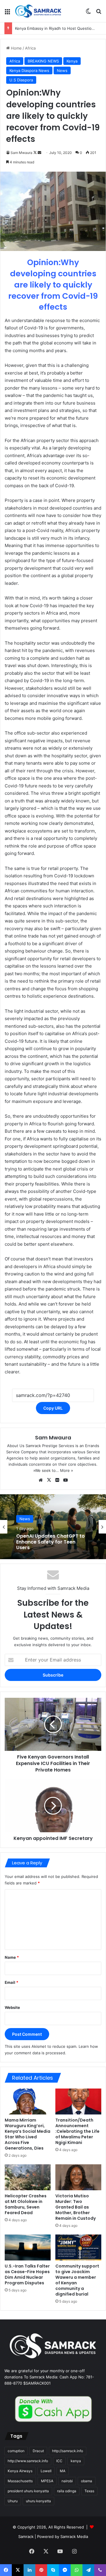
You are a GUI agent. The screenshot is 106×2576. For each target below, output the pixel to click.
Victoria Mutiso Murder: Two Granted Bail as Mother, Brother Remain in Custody (76, 2207)
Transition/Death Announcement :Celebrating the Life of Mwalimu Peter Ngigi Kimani (77, 2131)
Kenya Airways (20, 2471)
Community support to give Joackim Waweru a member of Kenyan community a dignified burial (77, 2280)
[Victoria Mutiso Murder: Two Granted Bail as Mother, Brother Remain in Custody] (78, 2177)
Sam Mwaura (21, 153)
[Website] (41, 1480)
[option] (53, 1527)
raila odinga (67, 2491)
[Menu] (7, 13)
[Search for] (99, 13)
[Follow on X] (35, 153)
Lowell (46, 2471)
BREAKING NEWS (43, 61)
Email (11, 1982)
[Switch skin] (88, 13)
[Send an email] (39, 153)
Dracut (38, 2451)
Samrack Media (74, 2536)
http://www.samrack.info (28, 2461)
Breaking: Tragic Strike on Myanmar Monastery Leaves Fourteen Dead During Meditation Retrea (51, 1543)
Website (12, 2007)
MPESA (47, 2481)
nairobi (67, 2481)
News (62, 70)
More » (67, 1470)
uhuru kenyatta (38, 2501)
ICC (59, 2461)
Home (16, 48)
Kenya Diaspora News (29, 70)
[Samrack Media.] (38, 11)
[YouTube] (65, 1480)
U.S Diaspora (21, 80)
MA (63, 2471)
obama (87, 2481)
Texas (89, 2491)
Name (12, 1957)
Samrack (26, 2536)
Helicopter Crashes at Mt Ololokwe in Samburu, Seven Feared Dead (26, 2204)
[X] (49, 1480)
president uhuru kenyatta (28, 2491)
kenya (76, 2461)
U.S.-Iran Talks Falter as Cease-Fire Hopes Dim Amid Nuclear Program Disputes (27, 2274)
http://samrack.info (68, 2451)
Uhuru (13, 2501)
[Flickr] (57, 1480)
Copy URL (53, 1408)
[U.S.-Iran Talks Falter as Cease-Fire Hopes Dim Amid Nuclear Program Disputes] (28, 2247)
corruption (16, 2451)
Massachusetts (20, 2481)
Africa (30, 48)
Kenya (72, 61)
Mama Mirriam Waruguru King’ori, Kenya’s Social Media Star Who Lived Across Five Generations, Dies (28, 2134)
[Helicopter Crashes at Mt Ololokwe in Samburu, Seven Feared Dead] (28, 2177)
